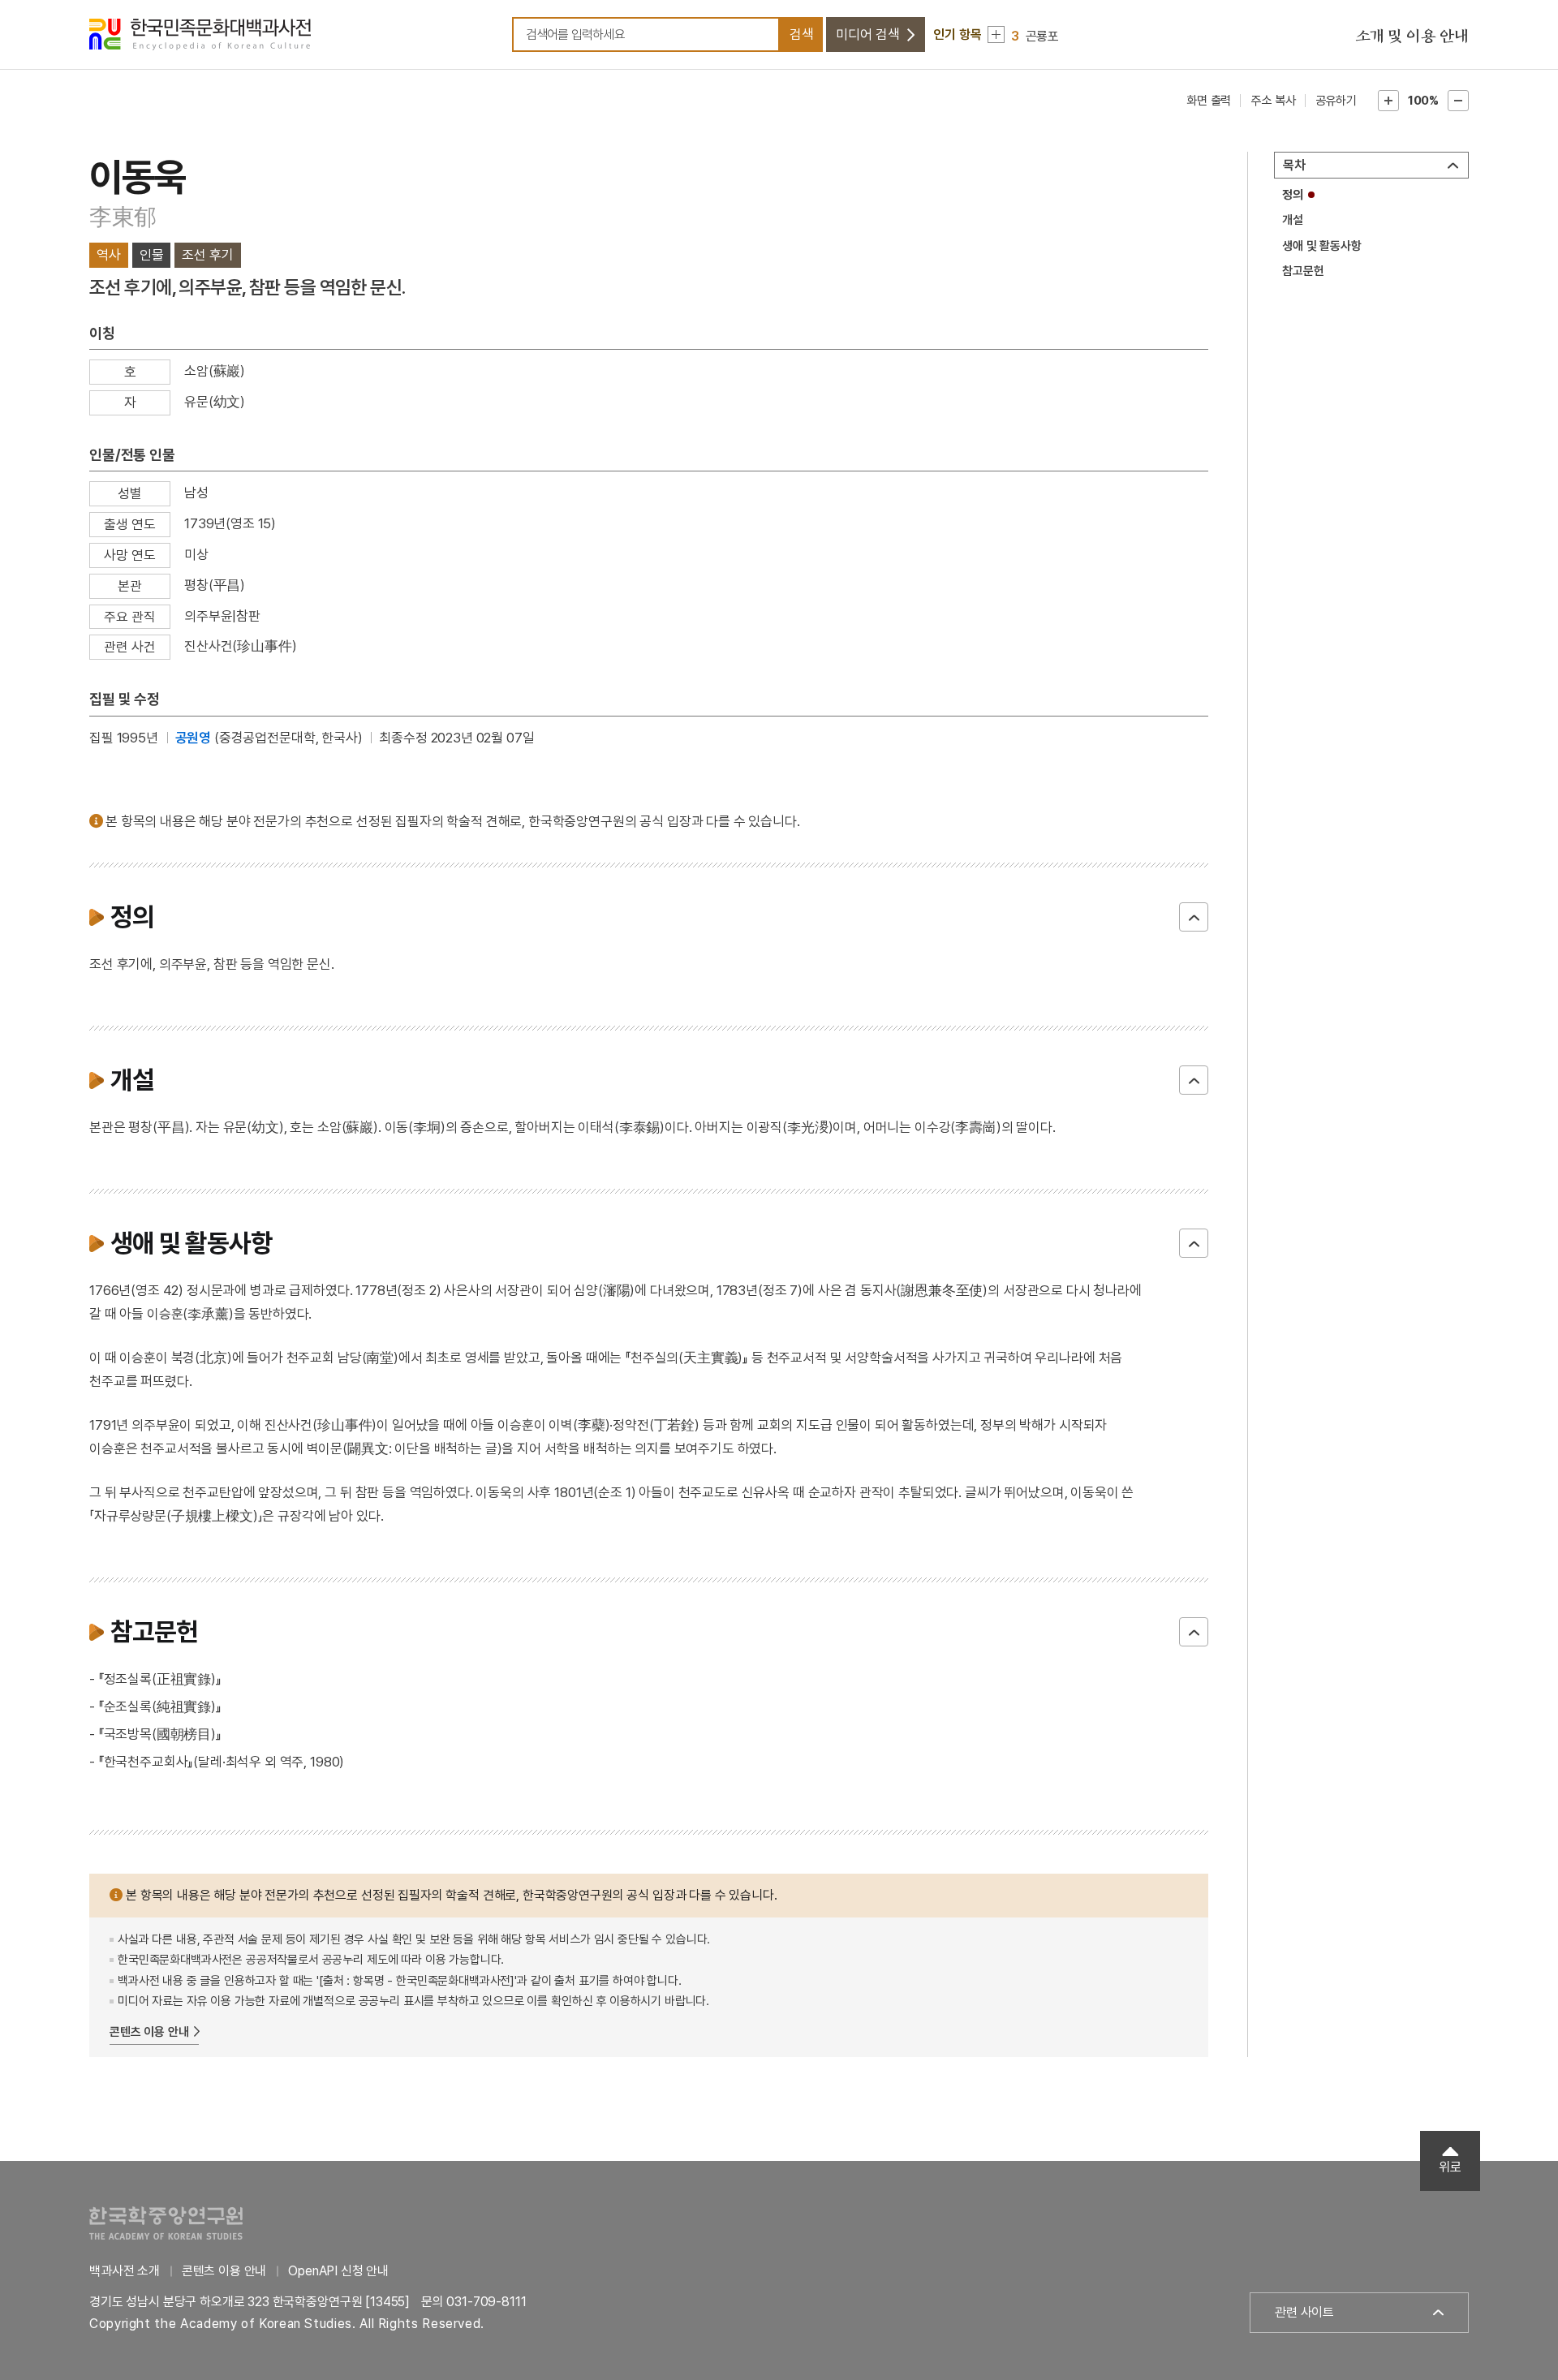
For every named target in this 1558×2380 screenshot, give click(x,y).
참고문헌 (1303, 271)
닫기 (1194, 917)
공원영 (194, 738)
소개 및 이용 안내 (1412, 37)
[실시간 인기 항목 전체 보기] (996, 34)
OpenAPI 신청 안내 (338, 2271)
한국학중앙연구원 (166, 2223)
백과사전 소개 (125, 2271)
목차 (1294, 165)
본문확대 (1388, 101)
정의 (1293, 195)
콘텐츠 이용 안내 (149, 2032)
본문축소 (1458, 101)
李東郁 (123, 217)
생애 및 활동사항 (1322, 246)
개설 (1293, 220)
